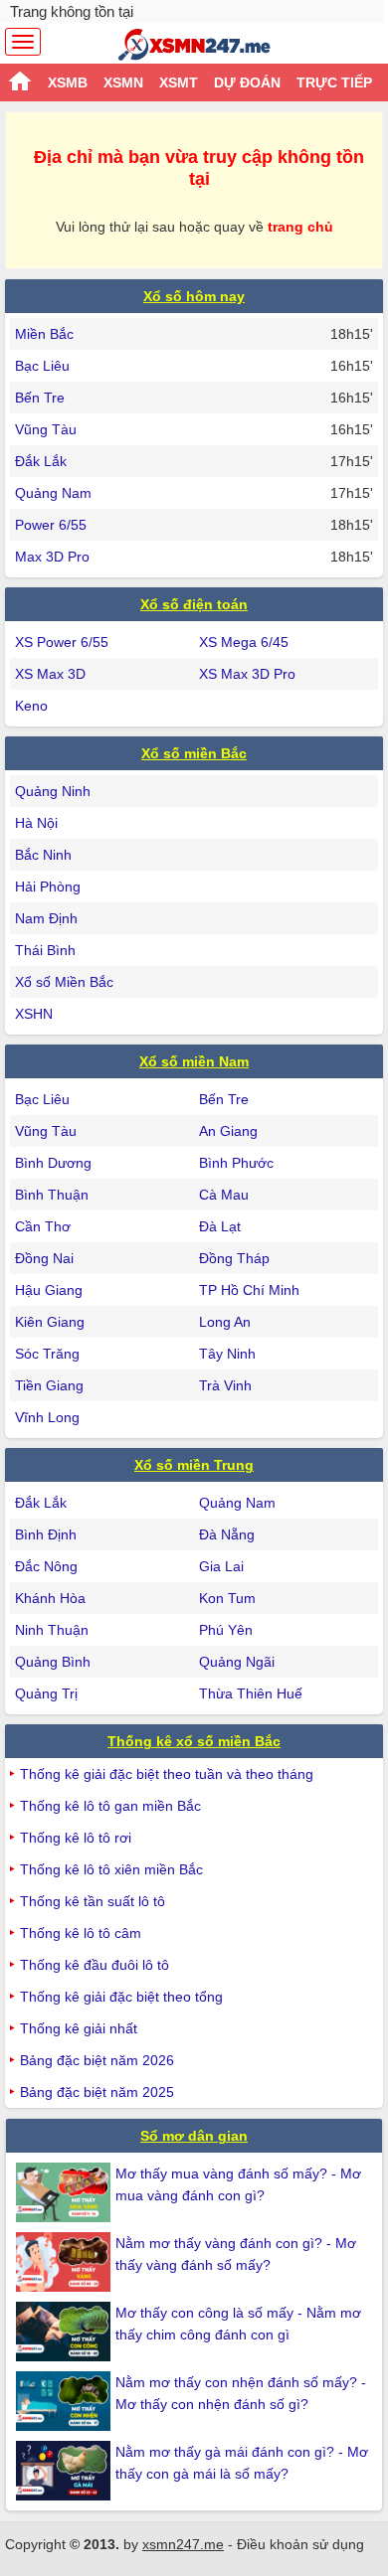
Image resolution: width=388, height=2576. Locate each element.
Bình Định (46, 1534)
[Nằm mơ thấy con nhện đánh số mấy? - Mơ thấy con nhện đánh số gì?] (66, 2401)
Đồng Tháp (234, 1258)
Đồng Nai (44, 1258)
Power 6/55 (51, 525)
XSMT (179, 82)
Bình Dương (53, 1163)
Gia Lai (221, 1566)
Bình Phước (236, 1163)
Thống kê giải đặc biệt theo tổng (121, 1997)
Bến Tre (40, 398)
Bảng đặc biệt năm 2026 (97, 2060)
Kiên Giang (50, 1322)
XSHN (34, 1014)
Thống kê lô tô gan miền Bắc (110, 1806)
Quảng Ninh (53, 791)
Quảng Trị (46, 1693)
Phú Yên (226, 1630)
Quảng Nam (53, 493)
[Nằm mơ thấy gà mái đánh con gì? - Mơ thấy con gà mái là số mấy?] (66, 2471)
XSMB (68, 82)
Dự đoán (247, 82)
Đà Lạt (220, 1226)
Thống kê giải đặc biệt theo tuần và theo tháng (167, 1774)
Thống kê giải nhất (79, 2028)
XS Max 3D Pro (247, 674)
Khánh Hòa (50, 1598)
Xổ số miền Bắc (194, 753)
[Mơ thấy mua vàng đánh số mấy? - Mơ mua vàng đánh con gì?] (66, 2192)
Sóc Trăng (47, 1354)
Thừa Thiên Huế (251, 1693)
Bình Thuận (52, 1195)
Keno (31, 706)
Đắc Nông (46, 1566)
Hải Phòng (48, 886)
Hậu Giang (49, 1290)
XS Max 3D (50, 674)
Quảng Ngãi (237, 1662)
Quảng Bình (53, 1662)
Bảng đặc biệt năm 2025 (97, 2092)
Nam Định (46, 918)
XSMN (123, 82)
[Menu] (23, 42)
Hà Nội (36, 823)
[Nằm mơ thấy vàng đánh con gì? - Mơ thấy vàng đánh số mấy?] (66, 2262)
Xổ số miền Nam (194, 1061)
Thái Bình (45, 950)
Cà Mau (224, 1195)
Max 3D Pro (52, 557)
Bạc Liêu (42, 366)
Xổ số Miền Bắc (64, 982)
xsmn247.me (183, 2544)
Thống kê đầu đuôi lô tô (95, 1965)
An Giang (228, 1131)
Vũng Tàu (46, 429)
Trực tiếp (334, 82)
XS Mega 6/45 (244, 642)
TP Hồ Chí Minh (249, 1290)
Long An (225, 1322)
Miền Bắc (44, 334)
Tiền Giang (49, 1385)
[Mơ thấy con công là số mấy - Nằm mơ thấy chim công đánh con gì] (66, 2332)
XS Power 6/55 (62, 642)
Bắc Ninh (43, 855)
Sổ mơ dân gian (194, 2136)
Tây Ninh (227, 1354)
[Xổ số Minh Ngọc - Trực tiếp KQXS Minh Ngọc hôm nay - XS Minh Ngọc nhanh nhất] (194, 45)
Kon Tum (227, 1598)
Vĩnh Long (47, 1417)
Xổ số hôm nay (194, 296)
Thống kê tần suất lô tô (93, 1901)
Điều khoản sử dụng (300, 2544)
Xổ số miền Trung (194, 1465)
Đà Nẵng (227, 1534)
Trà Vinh (225, 1385)
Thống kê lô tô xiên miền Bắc (111, 1869)
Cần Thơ (43, 1226)
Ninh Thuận (52, 1630)
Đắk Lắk (41, 461)
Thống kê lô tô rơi (76, 1838)
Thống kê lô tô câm (81, 1933)
